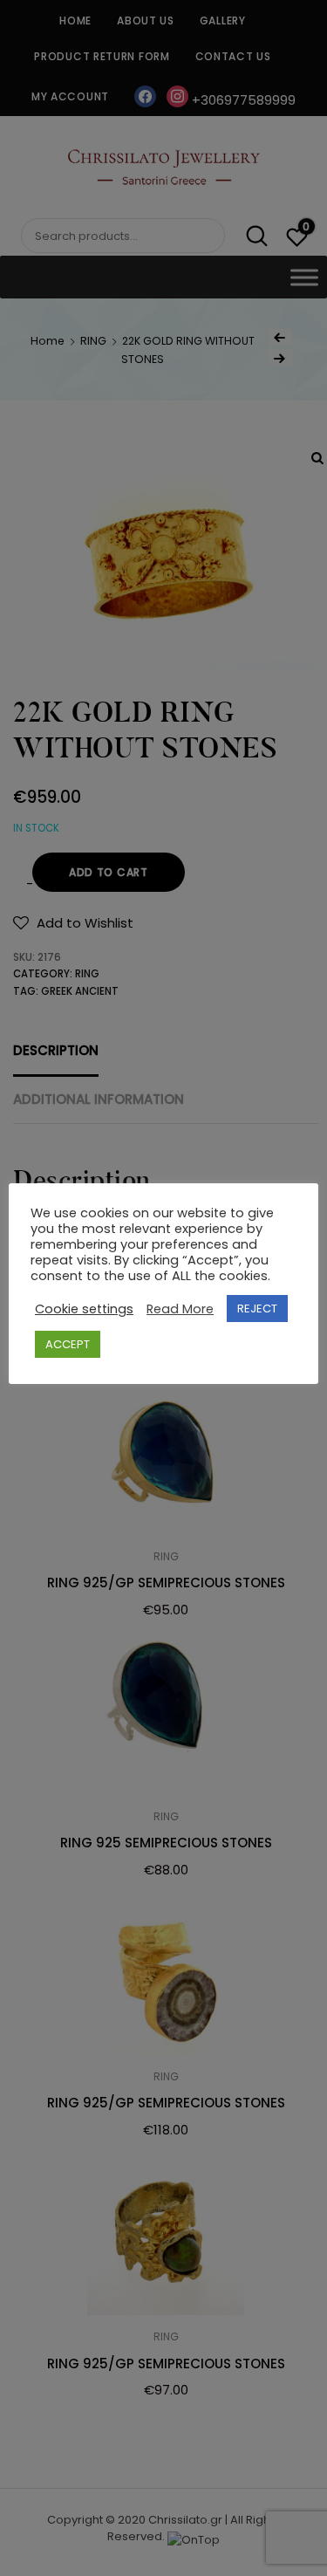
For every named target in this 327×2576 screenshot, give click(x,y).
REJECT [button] (257, 1309)
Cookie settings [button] (84, 1309)
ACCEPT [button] (68, 1344)
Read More (180, 1309)
